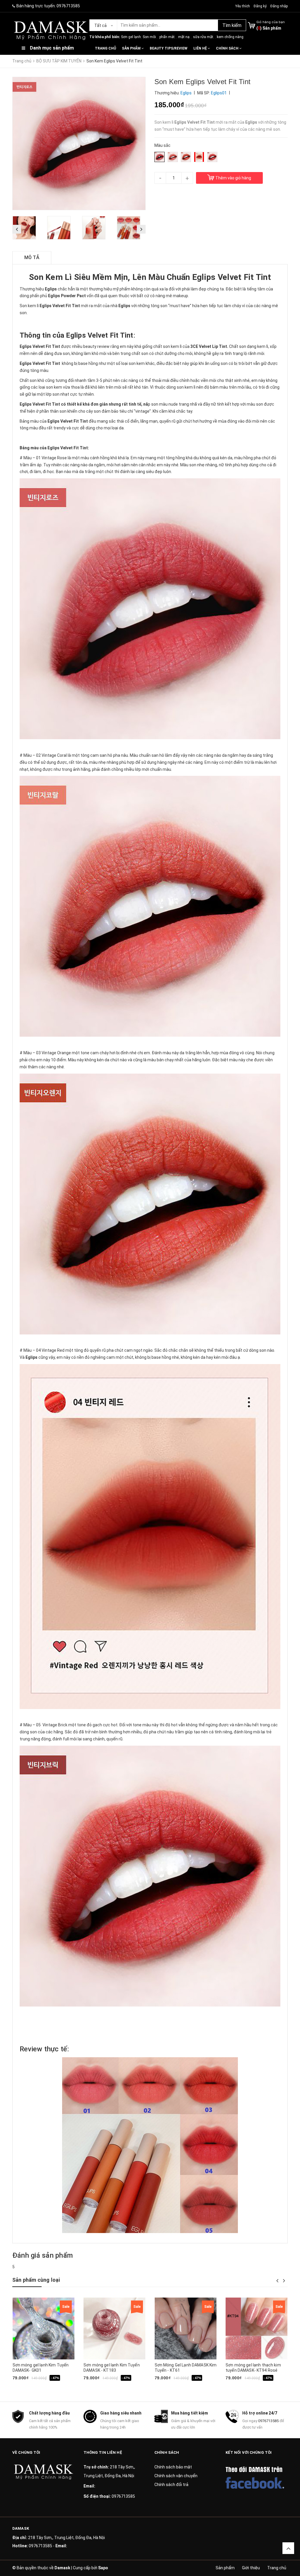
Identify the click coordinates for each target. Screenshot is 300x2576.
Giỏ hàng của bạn (271, 22)
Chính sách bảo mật (173, 2467)
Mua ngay (33, 2387)
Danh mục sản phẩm (52, 48)
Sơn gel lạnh (131, 37)
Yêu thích (243, 6)
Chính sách (228, 48)
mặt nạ (184, 37)
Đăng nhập (279, 6)
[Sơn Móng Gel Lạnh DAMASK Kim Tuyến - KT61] (186, 2328)
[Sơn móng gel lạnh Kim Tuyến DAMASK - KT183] (114, 2328)
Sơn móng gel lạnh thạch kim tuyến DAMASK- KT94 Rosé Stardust (253, 2370)
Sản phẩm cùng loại (36, 2280)
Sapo (103, 2568)
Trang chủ (105, 48)
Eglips (53, 421)
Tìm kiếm (232, 25)
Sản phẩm (132, 48)
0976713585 (68, 6)
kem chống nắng (230, 37)
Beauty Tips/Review (169, 48)
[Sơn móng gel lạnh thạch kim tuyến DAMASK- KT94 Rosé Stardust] (256, 2328)
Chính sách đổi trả (171, 2485)
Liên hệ (201, 48)
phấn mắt (167, 37)
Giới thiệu (251, 2568)
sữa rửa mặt (203, 37)
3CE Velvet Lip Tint (209, 346)
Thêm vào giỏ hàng (233, 178)
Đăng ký (260, 6)
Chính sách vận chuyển (176, 2476)
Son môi (149, 37)
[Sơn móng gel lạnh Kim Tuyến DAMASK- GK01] (44, 2328)
